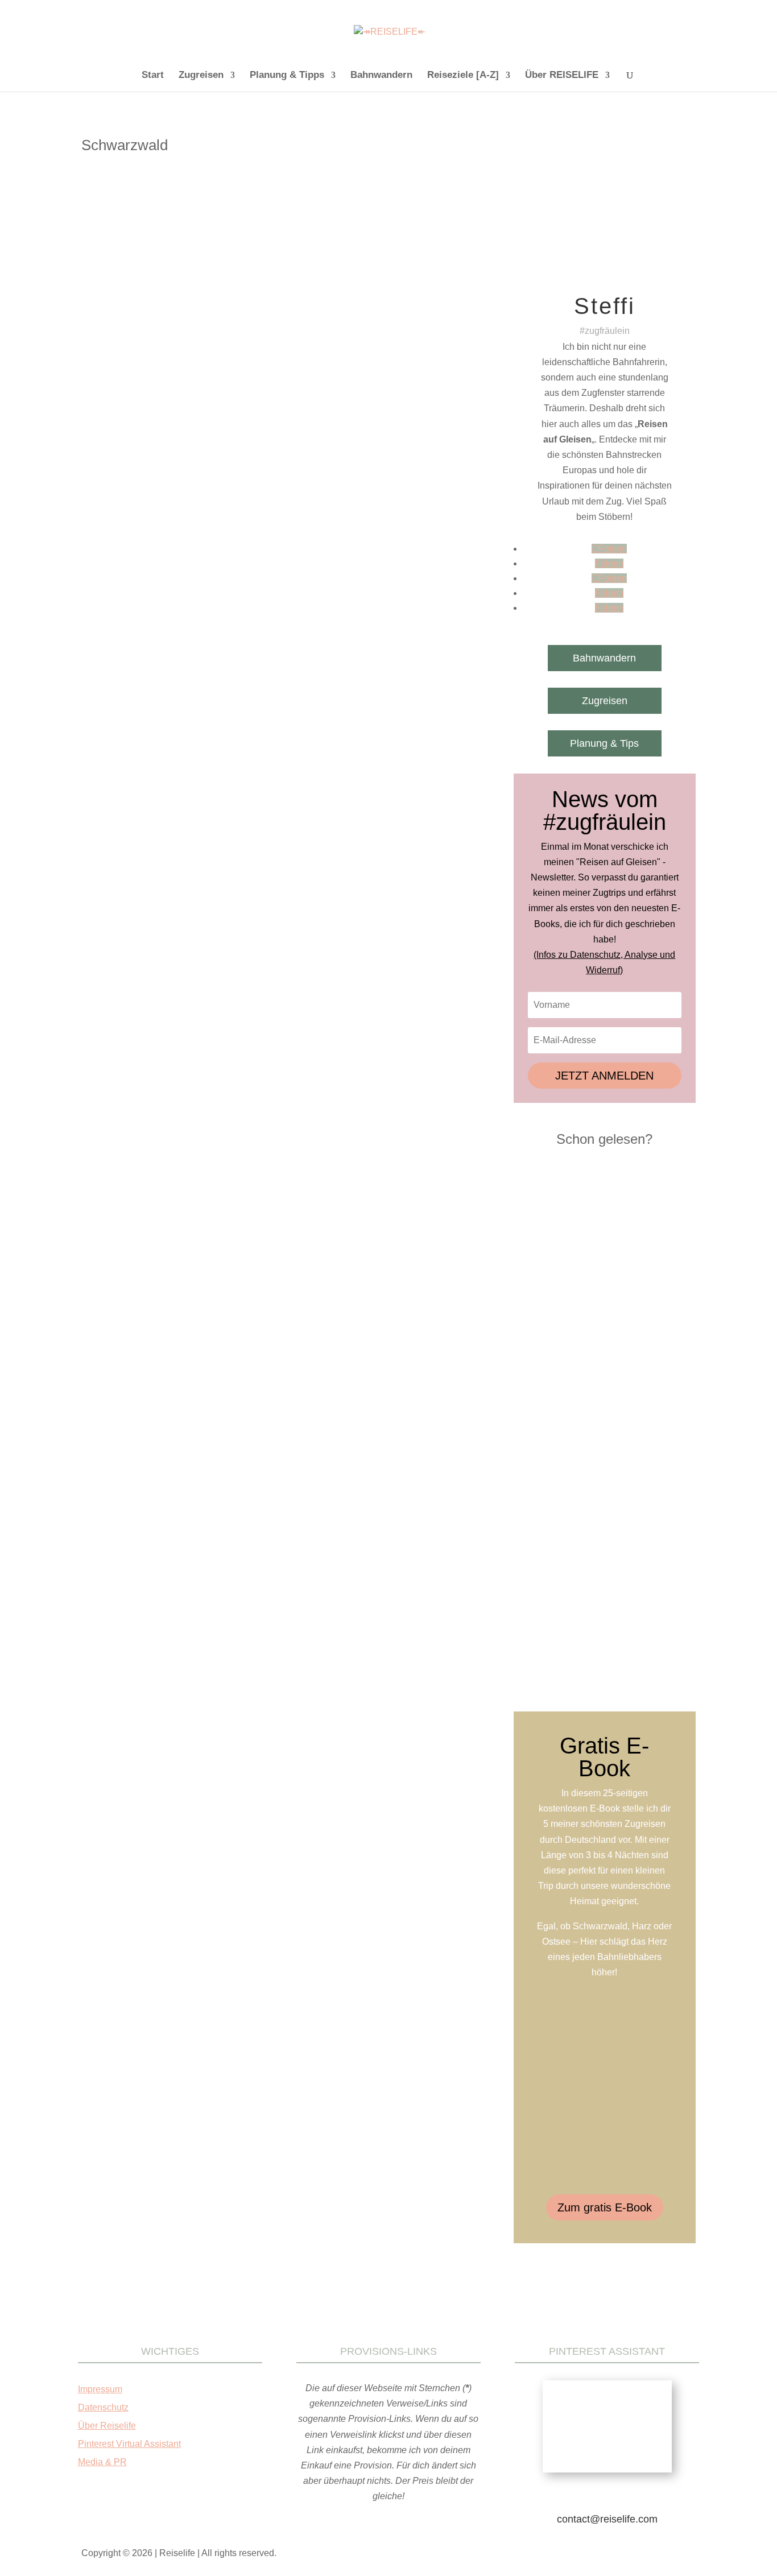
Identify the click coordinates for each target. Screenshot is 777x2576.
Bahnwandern (381, 76)
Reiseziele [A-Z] (463, 76)
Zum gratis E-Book (605, 2207)
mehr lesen (118, 536)
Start (153, 76)
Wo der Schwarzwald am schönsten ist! (182, 441)
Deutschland (201, 458)
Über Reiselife (107, 2426)
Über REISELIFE (562, 76)
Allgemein (160, 458)
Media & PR (102, 2462)
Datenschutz (103, 2407)
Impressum (100, 2389)
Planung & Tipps (287, 76)
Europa (238, 458)
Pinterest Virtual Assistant (129, 2444)
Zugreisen (201, 76)
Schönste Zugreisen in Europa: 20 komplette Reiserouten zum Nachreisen (605, 1504)
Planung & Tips (604, 743)
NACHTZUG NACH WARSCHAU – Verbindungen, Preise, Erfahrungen (597, 1303)
